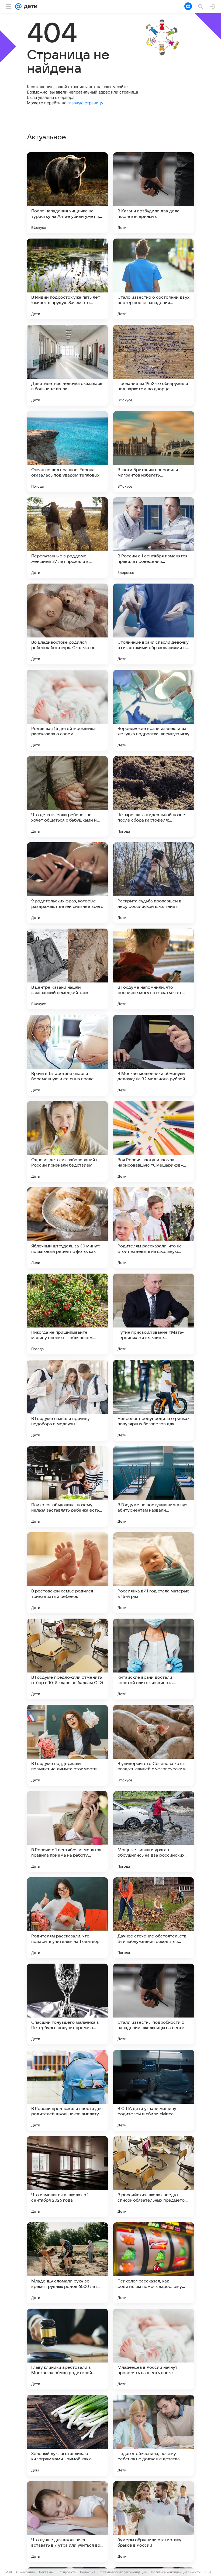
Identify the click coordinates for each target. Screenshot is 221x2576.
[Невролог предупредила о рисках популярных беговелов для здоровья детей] (154, 1400)
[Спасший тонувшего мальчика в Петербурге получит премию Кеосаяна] (67, 2004)
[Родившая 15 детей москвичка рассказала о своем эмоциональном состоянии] (67, 710)
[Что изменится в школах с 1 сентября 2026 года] (67, 2177)
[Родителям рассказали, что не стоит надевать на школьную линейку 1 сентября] (154, 1228)
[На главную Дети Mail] (29, 6)
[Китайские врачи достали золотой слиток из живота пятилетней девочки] (154, 1659)
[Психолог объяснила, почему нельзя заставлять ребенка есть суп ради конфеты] (67, 1487)
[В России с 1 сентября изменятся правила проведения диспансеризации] (154, 538)
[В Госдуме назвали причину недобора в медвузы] (67, 1400)
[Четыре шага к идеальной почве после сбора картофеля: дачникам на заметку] (154, 796)
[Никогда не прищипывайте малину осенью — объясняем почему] (67, 1314)
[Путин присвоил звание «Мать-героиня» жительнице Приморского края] (154, 1314)
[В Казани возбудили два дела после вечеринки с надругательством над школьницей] (154, 193)
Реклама (46, 2572)
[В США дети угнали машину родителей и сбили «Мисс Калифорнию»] (154, 2090)
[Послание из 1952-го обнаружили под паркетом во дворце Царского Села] (154, 365)
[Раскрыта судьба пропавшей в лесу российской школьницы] (154, 883)
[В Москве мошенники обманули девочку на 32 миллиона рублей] (154, 1055)
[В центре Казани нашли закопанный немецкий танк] (67, 969)
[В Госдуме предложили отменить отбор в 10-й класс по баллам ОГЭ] (67, 1659)
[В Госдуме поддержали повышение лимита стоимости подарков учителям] (67, 1745)
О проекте (68, 2572)
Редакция (88, 2572)
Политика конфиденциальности (176, 2572)
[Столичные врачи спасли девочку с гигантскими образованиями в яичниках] (154, 624)
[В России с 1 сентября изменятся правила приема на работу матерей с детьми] (67, 1832)
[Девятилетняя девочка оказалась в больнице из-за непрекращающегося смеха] (67, 365)
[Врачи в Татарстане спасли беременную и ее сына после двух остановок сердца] (67, 1055)
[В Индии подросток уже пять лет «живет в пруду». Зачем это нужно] (67, 279)
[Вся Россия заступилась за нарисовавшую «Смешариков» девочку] (154, 1142)
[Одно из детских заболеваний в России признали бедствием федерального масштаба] (67, 1142)
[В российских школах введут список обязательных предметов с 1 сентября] (154, 2177)
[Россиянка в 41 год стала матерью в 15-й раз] (154, 1573)
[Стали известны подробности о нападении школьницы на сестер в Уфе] (154, 2004)
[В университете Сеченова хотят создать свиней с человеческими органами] (154, 1745)
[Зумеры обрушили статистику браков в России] (154, 2522)
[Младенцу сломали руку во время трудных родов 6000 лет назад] (67, 2263)
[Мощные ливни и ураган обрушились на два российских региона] (154, 1832)
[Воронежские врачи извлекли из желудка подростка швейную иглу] (154, 710)
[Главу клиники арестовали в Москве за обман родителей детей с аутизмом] (67, 2349)
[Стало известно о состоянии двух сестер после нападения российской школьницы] (154, 279)
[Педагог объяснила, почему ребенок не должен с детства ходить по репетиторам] (154, 2435)
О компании (25, 2572)
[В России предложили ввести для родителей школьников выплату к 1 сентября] (67, 2090)
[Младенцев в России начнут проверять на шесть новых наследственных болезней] (154, 2349)
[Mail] (18, 6)
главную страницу (85, 103)
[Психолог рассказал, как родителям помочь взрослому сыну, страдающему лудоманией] (154, 2263)
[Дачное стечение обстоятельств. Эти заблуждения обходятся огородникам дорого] (154, 1918)
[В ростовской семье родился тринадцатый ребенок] (67, 1573)
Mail (9, 2572)
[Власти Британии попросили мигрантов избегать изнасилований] (154, 451)
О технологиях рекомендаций (123, 2572)
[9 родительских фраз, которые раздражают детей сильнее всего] (67, 883)
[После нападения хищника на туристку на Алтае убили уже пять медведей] (67, 193)
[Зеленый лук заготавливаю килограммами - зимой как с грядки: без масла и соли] (67, 2435)
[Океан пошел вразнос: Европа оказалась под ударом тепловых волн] (67, 451)
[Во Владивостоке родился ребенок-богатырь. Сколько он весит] (67, 624)
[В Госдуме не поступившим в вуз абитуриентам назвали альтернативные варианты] (154, 1487)
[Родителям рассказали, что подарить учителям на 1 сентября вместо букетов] (67, 1918)
